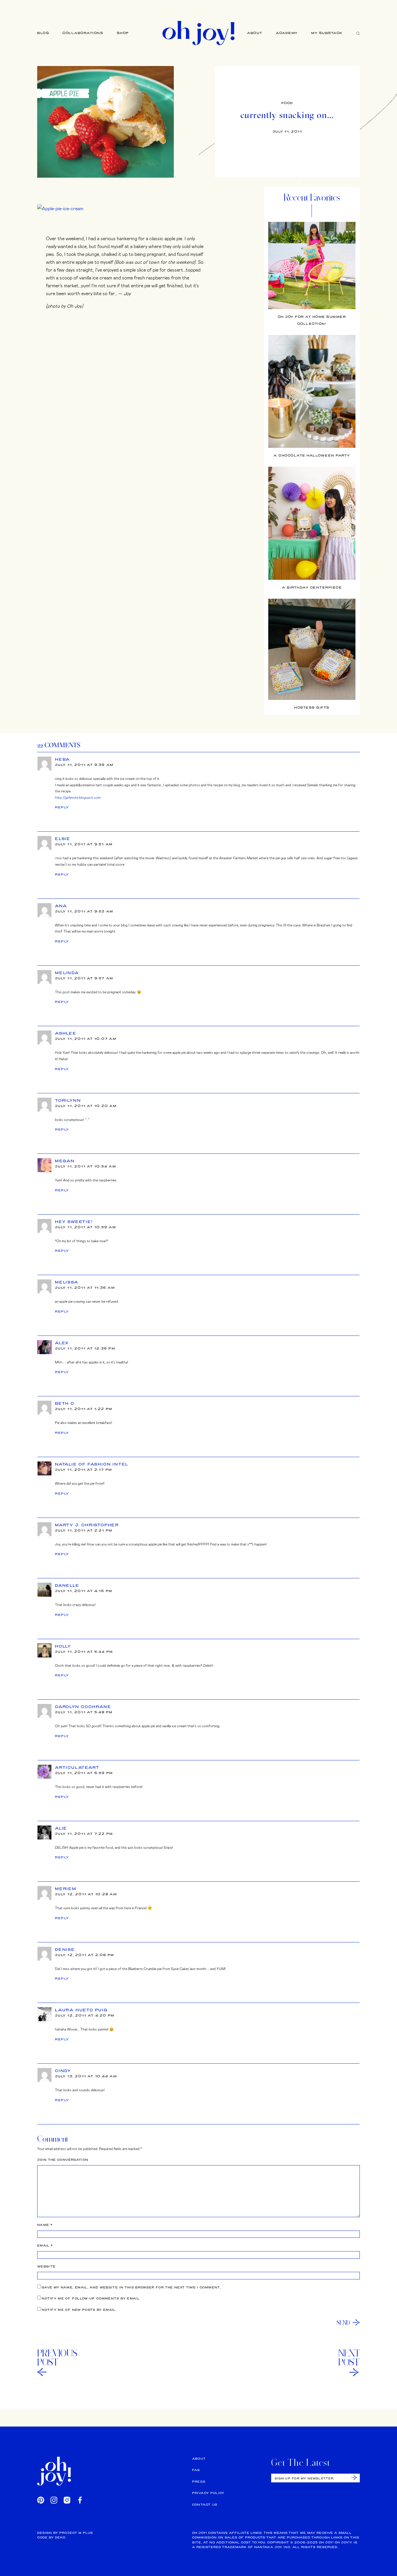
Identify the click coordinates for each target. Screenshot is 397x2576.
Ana (61, 906)
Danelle (67, 1585)
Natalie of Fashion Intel (92, 1464)
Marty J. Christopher (87, 1525)
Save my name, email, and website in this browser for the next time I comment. (131, 2287)
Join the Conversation (63, 2160)
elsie (63, 839)
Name (45, 2225)
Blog (43, 33)
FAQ (196, 2470)
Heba (62, 759)
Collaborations (83, 33)
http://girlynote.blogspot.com (78, 797)
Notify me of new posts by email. (79, 2310)
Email (45, 2246)
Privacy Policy (208, 2493)
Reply (62, 807)
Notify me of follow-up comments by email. (91, 2298)
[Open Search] (358, 33)
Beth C (65, 1403)
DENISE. (66, 1949)
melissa (67, 1282)
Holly (63, 1646)
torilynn (68, 1100)
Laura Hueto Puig (81, 2010)
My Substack (327, 33)
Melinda (67, 973)
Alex (62, 1343)
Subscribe (354, 2478)
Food (287, 103)
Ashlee (66, 1033)
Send (343, 2322)
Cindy (63, 2071)
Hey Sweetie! (74, 1222)
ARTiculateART (77, 1767)
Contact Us (205, 2505)
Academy (287, 33)
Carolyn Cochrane (83, 1707)
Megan (65, 1161)
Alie (61, 1828)
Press (199, 2482)
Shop (123, 33)
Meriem (66, 1889)
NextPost (349, 2358)
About (255, 33)
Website (46, 2266)
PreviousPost (57, 2358)
